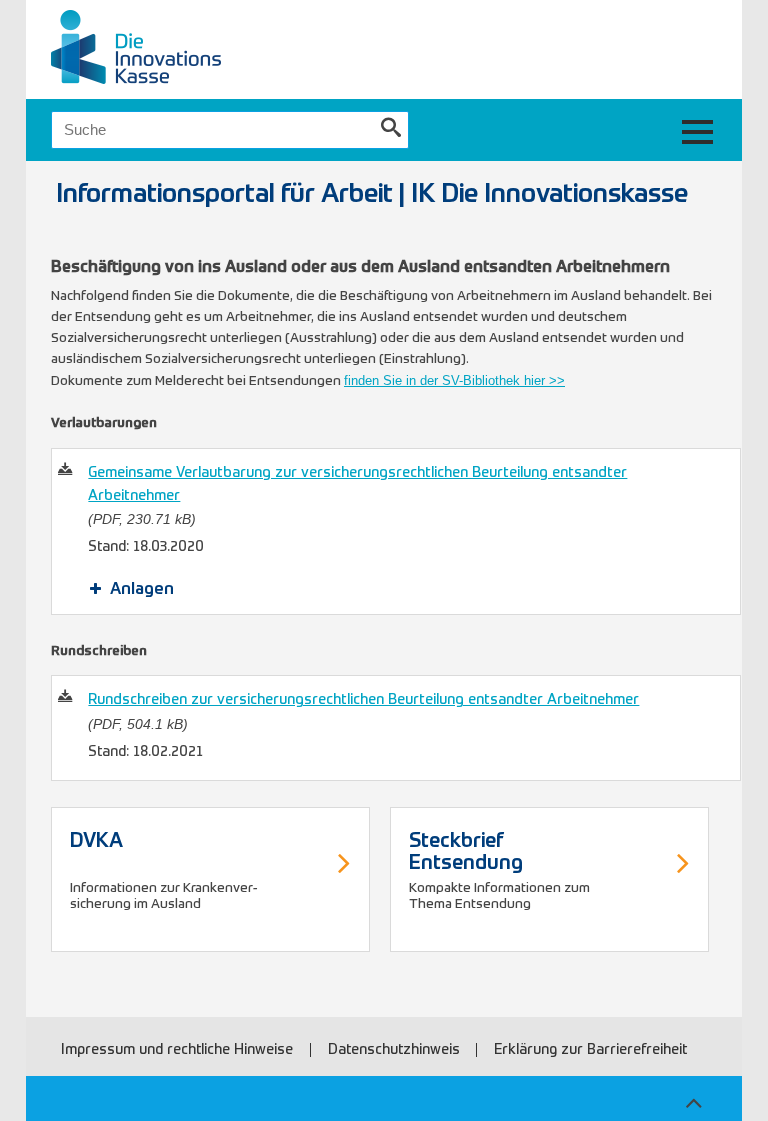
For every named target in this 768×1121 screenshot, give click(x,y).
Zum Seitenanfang (693, 1100)
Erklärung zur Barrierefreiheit (590, 1050)
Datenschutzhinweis (394, 1050)
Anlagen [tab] (142, 590)
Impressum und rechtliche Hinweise (177, 1050)
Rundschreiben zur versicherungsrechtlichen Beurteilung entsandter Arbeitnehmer (363, 700)
